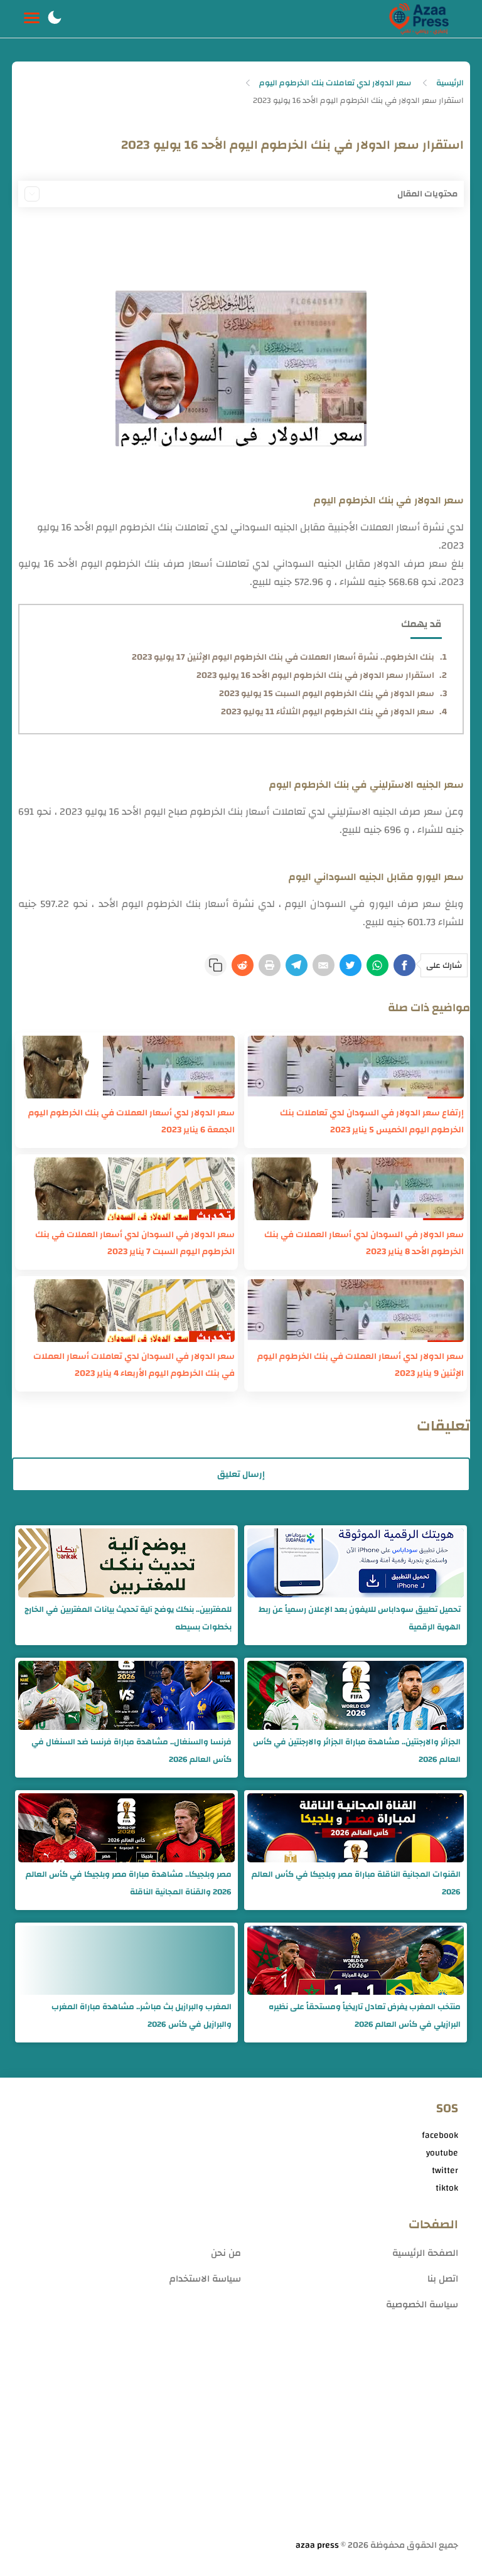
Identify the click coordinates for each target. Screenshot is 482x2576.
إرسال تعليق (241, 1474)
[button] (55, 19)
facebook (440, 2135)
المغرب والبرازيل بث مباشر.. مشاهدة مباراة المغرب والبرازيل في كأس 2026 (142, 2015)
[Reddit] (243, 965)
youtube (442, 2153)
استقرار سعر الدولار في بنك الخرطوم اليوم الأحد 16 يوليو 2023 (315, 675)
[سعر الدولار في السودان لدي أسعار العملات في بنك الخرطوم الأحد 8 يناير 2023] (356, 1189)
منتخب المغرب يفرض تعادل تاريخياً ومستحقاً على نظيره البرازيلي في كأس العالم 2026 (365, 2015)
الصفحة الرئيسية (425, 2253)
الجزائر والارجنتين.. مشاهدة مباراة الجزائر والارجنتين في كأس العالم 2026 (357, 1751)
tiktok (447, 2188)
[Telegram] (297, 965)
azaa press (317, 2545)
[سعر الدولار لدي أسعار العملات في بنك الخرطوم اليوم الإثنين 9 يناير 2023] (356, 1311)
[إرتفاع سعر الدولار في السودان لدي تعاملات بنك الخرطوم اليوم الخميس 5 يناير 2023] (356, 1067)
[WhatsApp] (378, 965)
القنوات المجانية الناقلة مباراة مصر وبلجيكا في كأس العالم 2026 (356, 1883)
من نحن (226, 2253)
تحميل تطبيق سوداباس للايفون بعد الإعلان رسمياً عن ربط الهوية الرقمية (360, 1618)
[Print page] (270, 965)
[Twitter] (351, 965)
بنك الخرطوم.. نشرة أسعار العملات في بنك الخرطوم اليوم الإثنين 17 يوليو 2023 (283, 657)
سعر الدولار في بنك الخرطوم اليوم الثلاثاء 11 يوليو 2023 (328, 712)
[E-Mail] (324, 965)
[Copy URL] (216, 965)
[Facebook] (404, 965)
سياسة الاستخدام (205, 2279)
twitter (445, 2171)
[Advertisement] (241, 2439)
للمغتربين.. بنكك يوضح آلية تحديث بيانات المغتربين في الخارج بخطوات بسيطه (128, 1618)
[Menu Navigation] (32, 19)
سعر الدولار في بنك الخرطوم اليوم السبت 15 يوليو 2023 (327, 694)
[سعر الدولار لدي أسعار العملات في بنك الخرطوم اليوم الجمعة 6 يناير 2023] (126, 1067)
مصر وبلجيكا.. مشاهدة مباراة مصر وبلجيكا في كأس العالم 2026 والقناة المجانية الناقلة (129, 1883)
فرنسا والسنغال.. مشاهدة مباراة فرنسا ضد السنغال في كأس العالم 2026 (131, 1751)
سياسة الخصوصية (422, 2305)
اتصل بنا (443, 2279)
